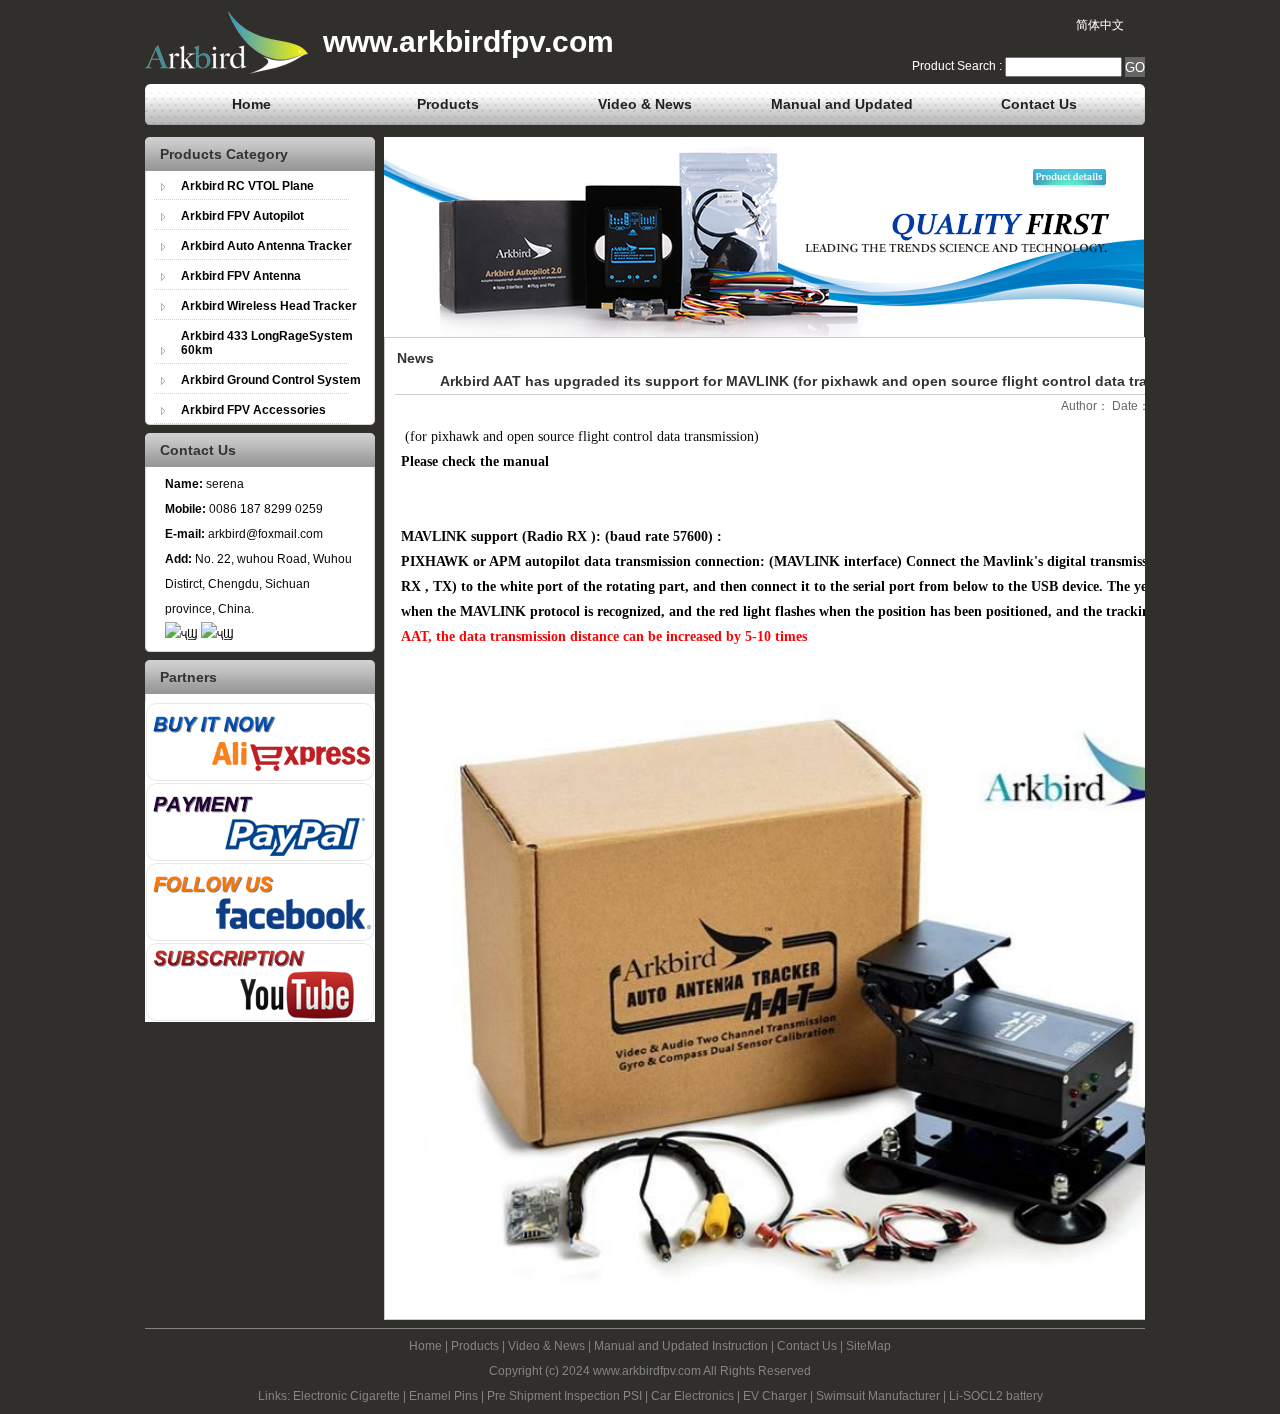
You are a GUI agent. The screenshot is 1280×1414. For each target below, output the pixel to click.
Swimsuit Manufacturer (878, 1396)
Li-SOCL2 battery (996, 1396)
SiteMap (868, 1346)
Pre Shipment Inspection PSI (564, 1396)
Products (448, 104)
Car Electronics (692, 1396)
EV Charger (775, 1396)
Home (251, 104)
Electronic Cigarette (346, 1396)
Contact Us (1039, 104)
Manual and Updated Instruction (842, 110)
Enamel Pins (443, 1396)
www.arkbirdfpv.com (647, 1371)
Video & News (645, 104)
